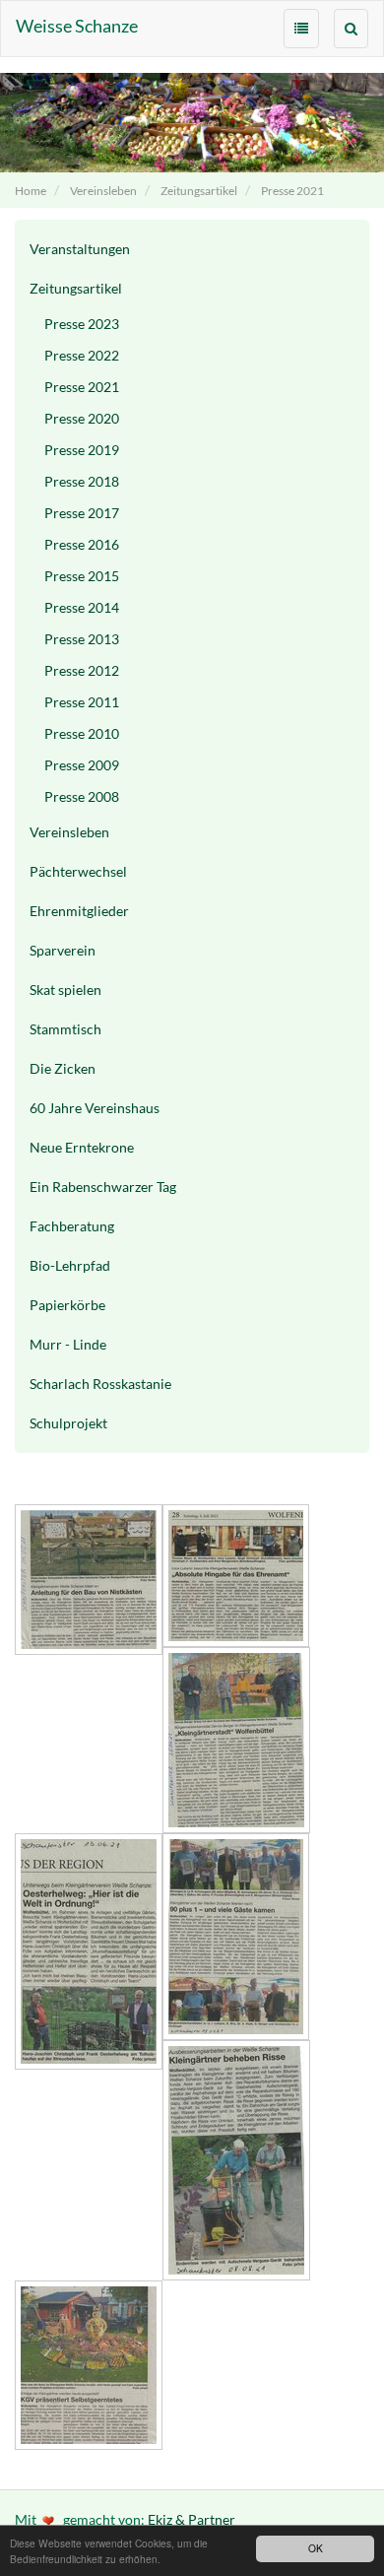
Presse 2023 (82, 324)
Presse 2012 (82, 670)
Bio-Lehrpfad (70, 1265)
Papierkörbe (67, 1305)
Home (31, 191)
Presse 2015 (82, 576)
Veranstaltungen (80, 249)
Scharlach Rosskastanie (100, 1384)
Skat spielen (65, 990)
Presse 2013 (82, 639)
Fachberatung (72, 1226)
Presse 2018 (82, 481)
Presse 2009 (82, 765)
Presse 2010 (82, 733)
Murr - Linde (68, 1344)
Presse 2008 (82, 796)
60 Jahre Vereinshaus (95, 1108)
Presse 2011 (82, 702)
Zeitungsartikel (199, 191)
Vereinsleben (103, 191)
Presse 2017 (82, 513)
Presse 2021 (292, 191)
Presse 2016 (82, 544)
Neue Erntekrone (82, 1147)
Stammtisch (65, 1029)
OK (316, 2548)
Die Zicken (63, 1068)
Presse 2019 (82, 450)
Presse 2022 (82, 355)
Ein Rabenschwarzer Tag (103, 1187)
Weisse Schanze (77, 26)
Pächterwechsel (78, 871)
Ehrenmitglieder (79, 911)
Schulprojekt (68, 1423)
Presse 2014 (82, 607)
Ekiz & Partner (192, 2519)
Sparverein (63, 950)
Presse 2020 (82, 418)
